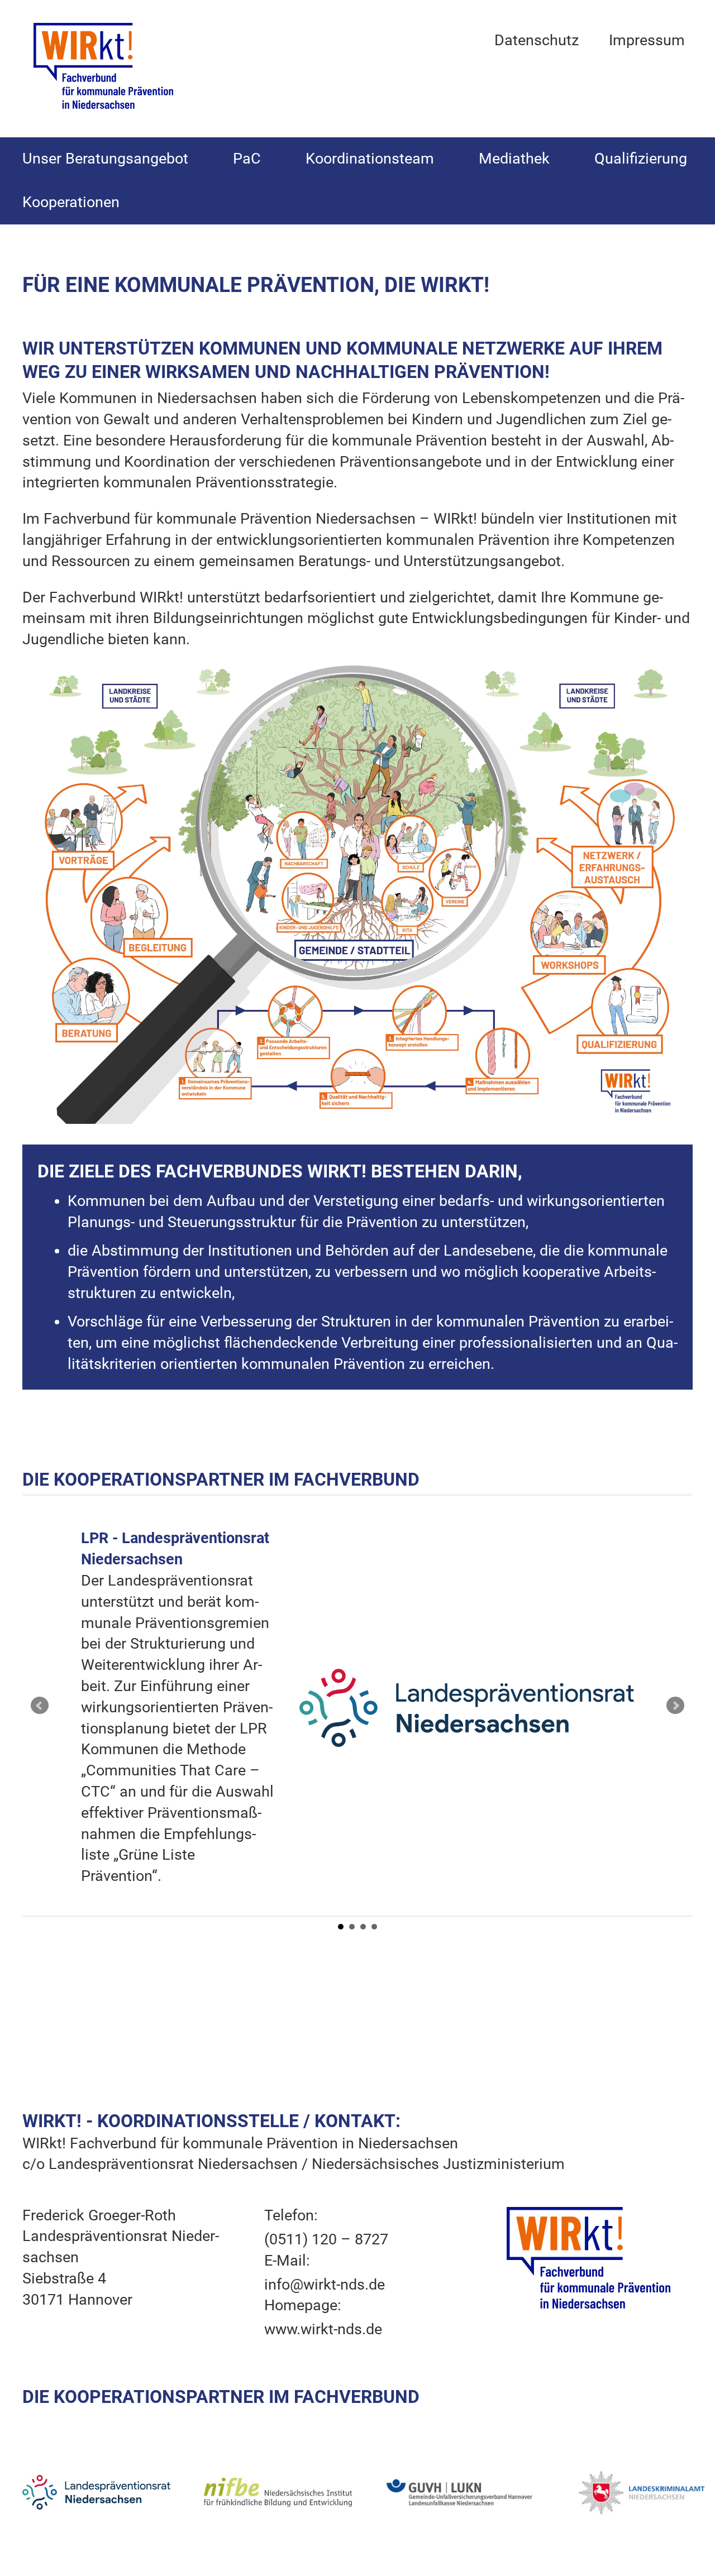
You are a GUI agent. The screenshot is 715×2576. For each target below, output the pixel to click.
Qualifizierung (641, 159)
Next (675, 1706)
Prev (40, 1706)
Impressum (647, 40)
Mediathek (514, 159)
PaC (247, 159)
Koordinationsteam (370, 159)
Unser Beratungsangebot (105, 159)
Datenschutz (537, 40)
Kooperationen (71, 202)
